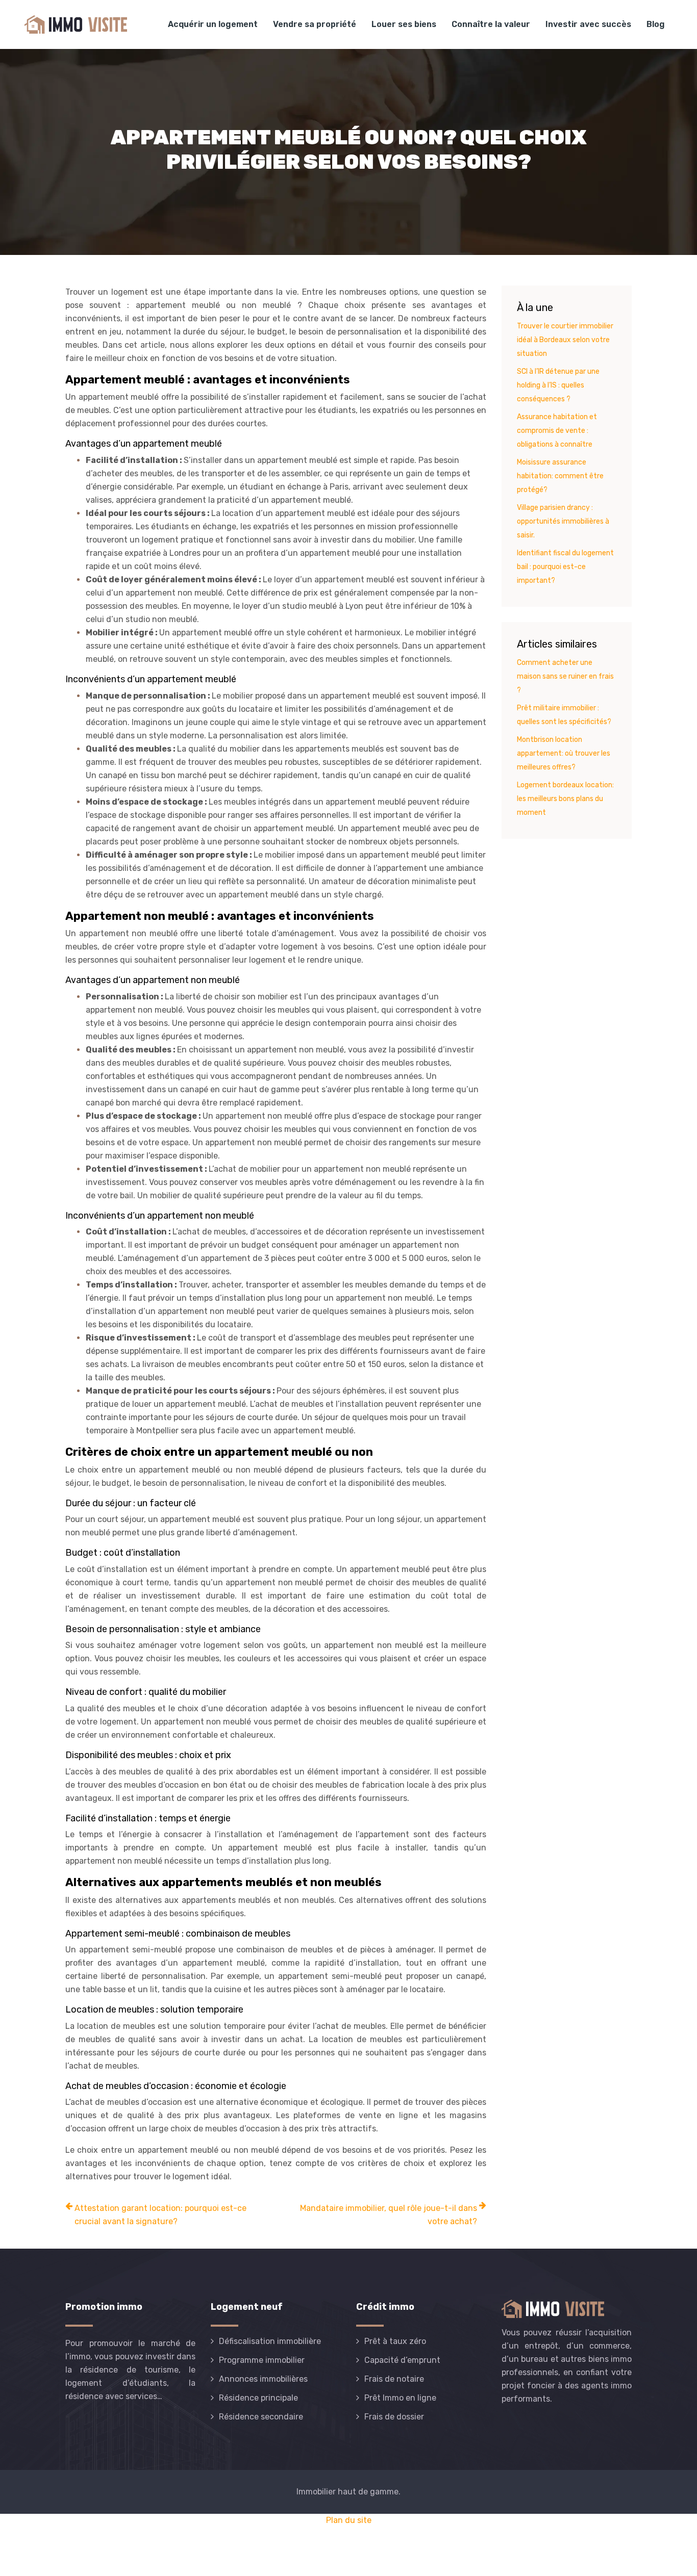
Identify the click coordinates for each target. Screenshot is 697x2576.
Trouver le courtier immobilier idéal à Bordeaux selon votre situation (565, 340)
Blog (656, 24)
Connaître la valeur (491, 24)
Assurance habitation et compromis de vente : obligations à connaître (557, 431)
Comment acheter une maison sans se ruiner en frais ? (565, 676)
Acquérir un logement (213, 24)
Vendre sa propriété (315, 24)
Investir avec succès (588, 24)
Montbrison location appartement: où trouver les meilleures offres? (564, 753)
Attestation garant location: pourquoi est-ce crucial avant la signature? (160, 2215)
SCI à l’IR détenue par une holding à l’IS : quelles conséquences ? (558, 385)
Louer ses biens (404, 24)
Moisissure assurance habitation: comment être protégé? (560, 476)
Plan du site (349, 2520)
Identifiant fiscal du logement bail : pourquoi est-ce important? (565, 567)
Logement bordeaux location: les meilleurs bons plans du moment (565, 799)
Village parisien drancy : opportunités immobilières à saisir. (563, 521)
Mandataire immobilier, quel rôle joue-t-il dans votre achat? (389, 2215)
